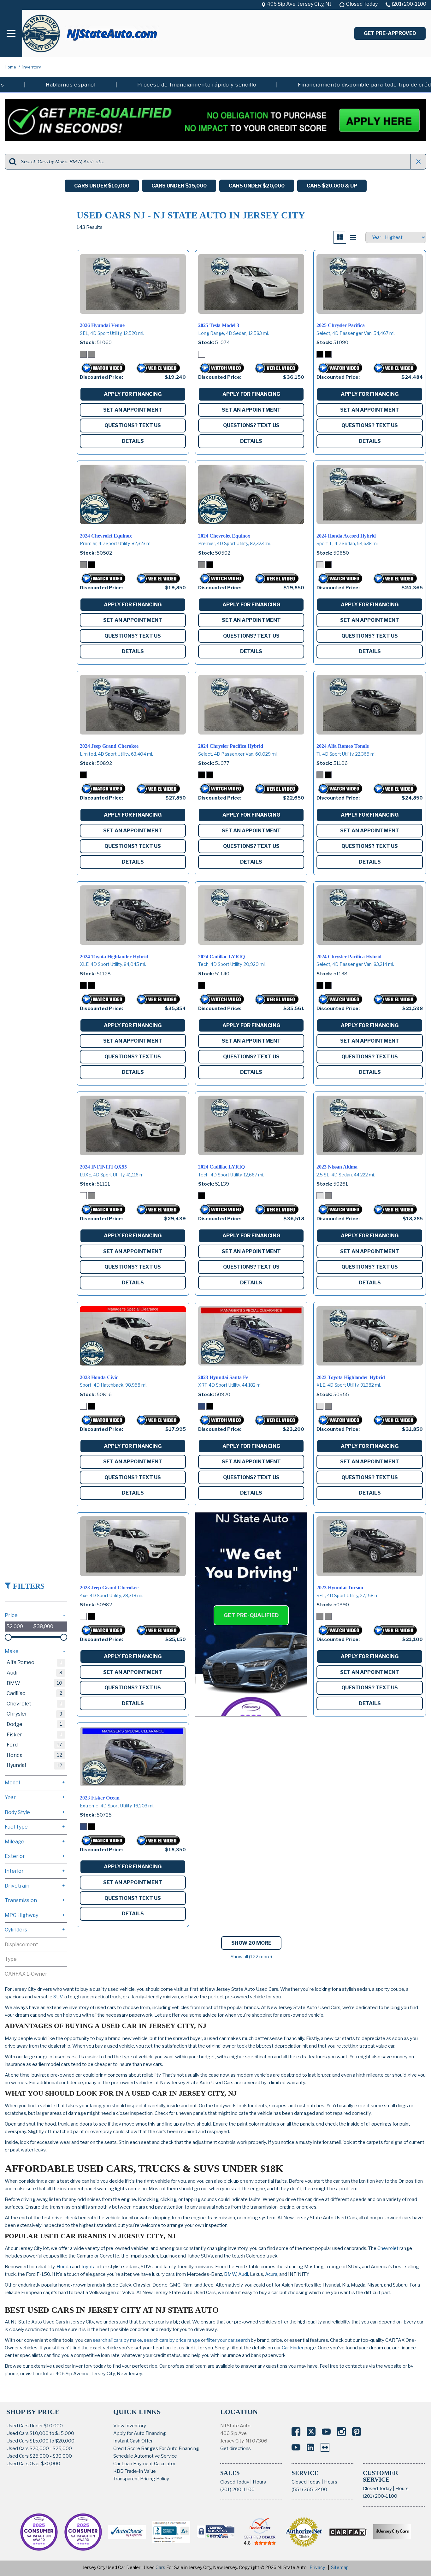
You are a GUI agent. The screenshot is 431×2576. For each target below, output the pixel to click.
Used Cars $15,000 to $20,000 (40, 2441)
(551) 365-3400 (309, 2490)
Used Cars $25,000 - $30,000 (39, 2456)
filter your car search (228, 2340)
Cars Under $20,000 (257, 186)
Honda (64, 2267)
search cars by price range (172, 2340)
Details (133, 441)
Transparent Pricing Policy (141, 2479)
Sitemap (340, 2567)
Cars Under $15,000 (179, 186)
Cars (160, 2567)
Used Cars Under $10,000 (35, 2426)
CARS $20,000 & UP (332, 186)
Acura (271, 2274)
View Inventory (130, 2426)
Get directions (236, 2448)
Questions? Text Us (133, 425)
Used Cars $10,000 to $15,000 (40, 2433)
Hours (259, 2482)
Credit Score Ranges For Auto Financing (156, 2448)
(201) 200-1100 (237, 2490)
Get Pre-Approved (390, 33)
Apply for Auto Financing (140, 2433)
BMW (230, 2274)
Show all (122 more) (251, 1957)
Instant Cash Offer (133, 2441)
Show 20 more (251, 1943)
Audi (243, 2274)
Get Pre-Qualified (251, 1615)
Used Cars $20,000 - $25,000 (39, 2448)
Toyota (88, 2267)
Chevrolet (388, 2248)
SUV (58, 1997)
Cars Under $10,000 (102, 186)
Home (11, 67)
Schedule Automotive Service (145, 2456)
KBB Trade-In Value (135, 2471)
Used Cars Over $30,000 (33, 2464)
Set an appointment (133, 410)
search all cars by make (117, 2340)
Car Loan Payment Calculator (144, 2464)
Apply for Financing (133, 394)
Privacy (317, 2567)
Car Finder (293, 2348)
